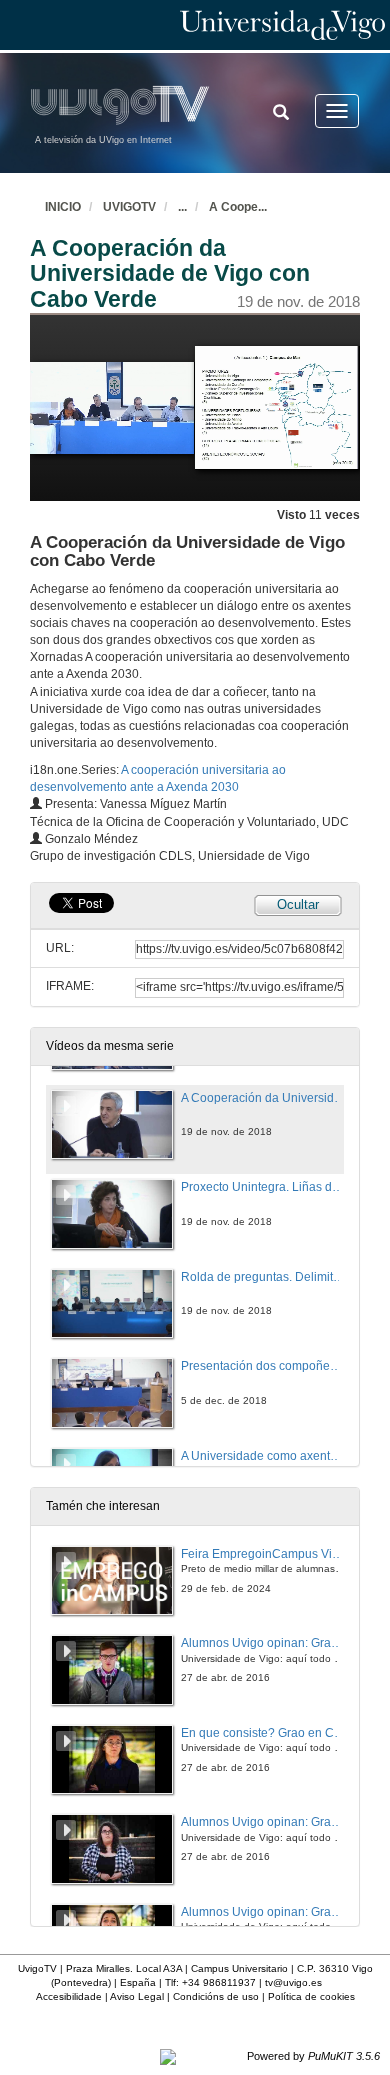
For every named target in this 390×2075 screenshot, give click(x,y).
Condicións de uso (216, 1996)
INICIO (63, 207)
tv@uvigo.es (293, 1982)
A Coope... (238, 207)
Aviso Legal (137, 1996)
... (182, 207)
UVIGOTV (129, 207)
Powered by (313, 2056)
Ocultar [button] (298, 904)
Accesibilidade (69, 1996)
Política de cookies (311, 1996)
